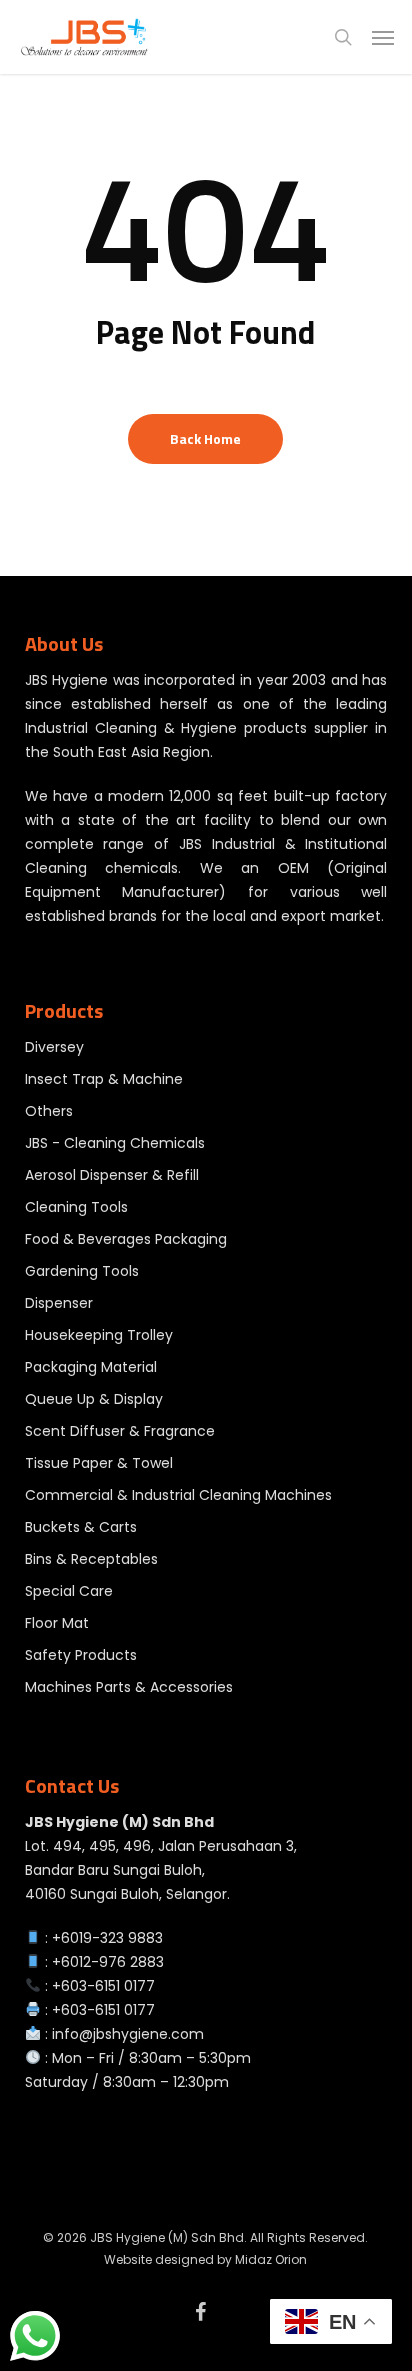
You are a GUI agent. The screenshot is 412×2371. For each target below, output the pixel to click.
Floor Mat (57, 1623)
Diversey (54, 1047)
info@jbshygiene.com (128, 2034)
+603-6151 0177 (103, 1986)
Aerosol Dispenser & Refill (112, 1175)
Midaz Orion (271, 2259)
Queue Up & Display (94, 1399)
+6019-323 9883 (107, 1938)
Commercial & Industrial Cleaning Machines (178, 1495)
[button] (383, 37)
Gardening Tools (82, 1271)
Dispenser (59, 1303)
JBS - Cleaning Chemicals (115, 1143)
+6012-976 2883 (108, 1962)
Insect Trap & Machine (104, 1079)
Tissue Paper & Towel (99, 1463)
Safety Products (81, 1655)
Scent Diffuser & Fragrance (120, 1431)
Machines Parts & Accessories (129, 1687)
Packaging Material (91, 1367)
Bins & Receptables (91, 1559)
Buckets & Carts (81, 1527)
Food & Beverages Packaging (126, 1239)
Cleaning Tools (76, 1207)
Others (49, 1111)
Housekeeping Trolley (99, 1335)
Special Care (69, 1591)
